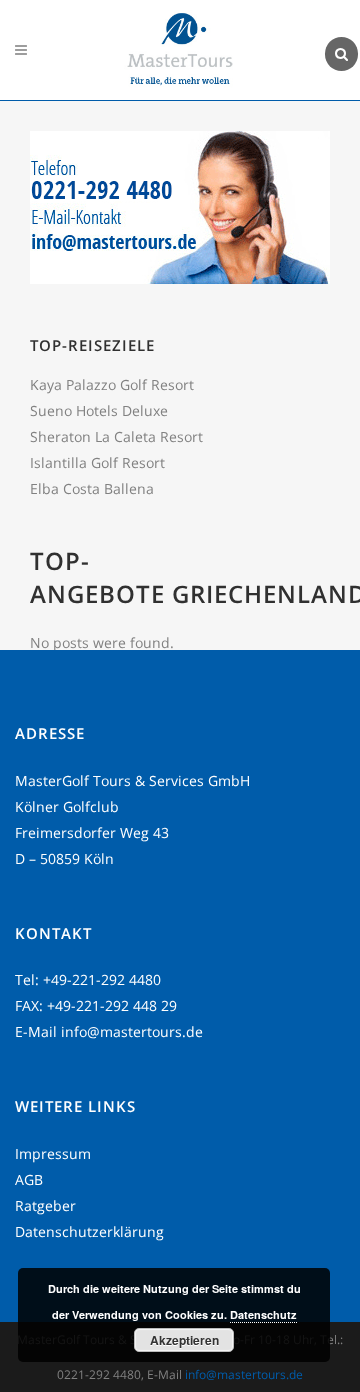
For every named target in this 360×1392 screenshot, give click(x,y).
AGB (29, 1179)
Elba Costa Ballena (92, 488)
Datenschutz (263, 1314)
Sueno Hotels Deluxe (99, 410)
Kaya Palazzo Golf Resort (112, 384)
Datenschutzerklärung (89, 1231)
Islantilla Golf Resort (97, 462)
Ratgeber (45, 1205)
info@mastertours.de (132, 1031)
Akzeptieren (184, 1340)
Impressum (53, 1153)
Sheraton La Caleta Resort (116, 436)
